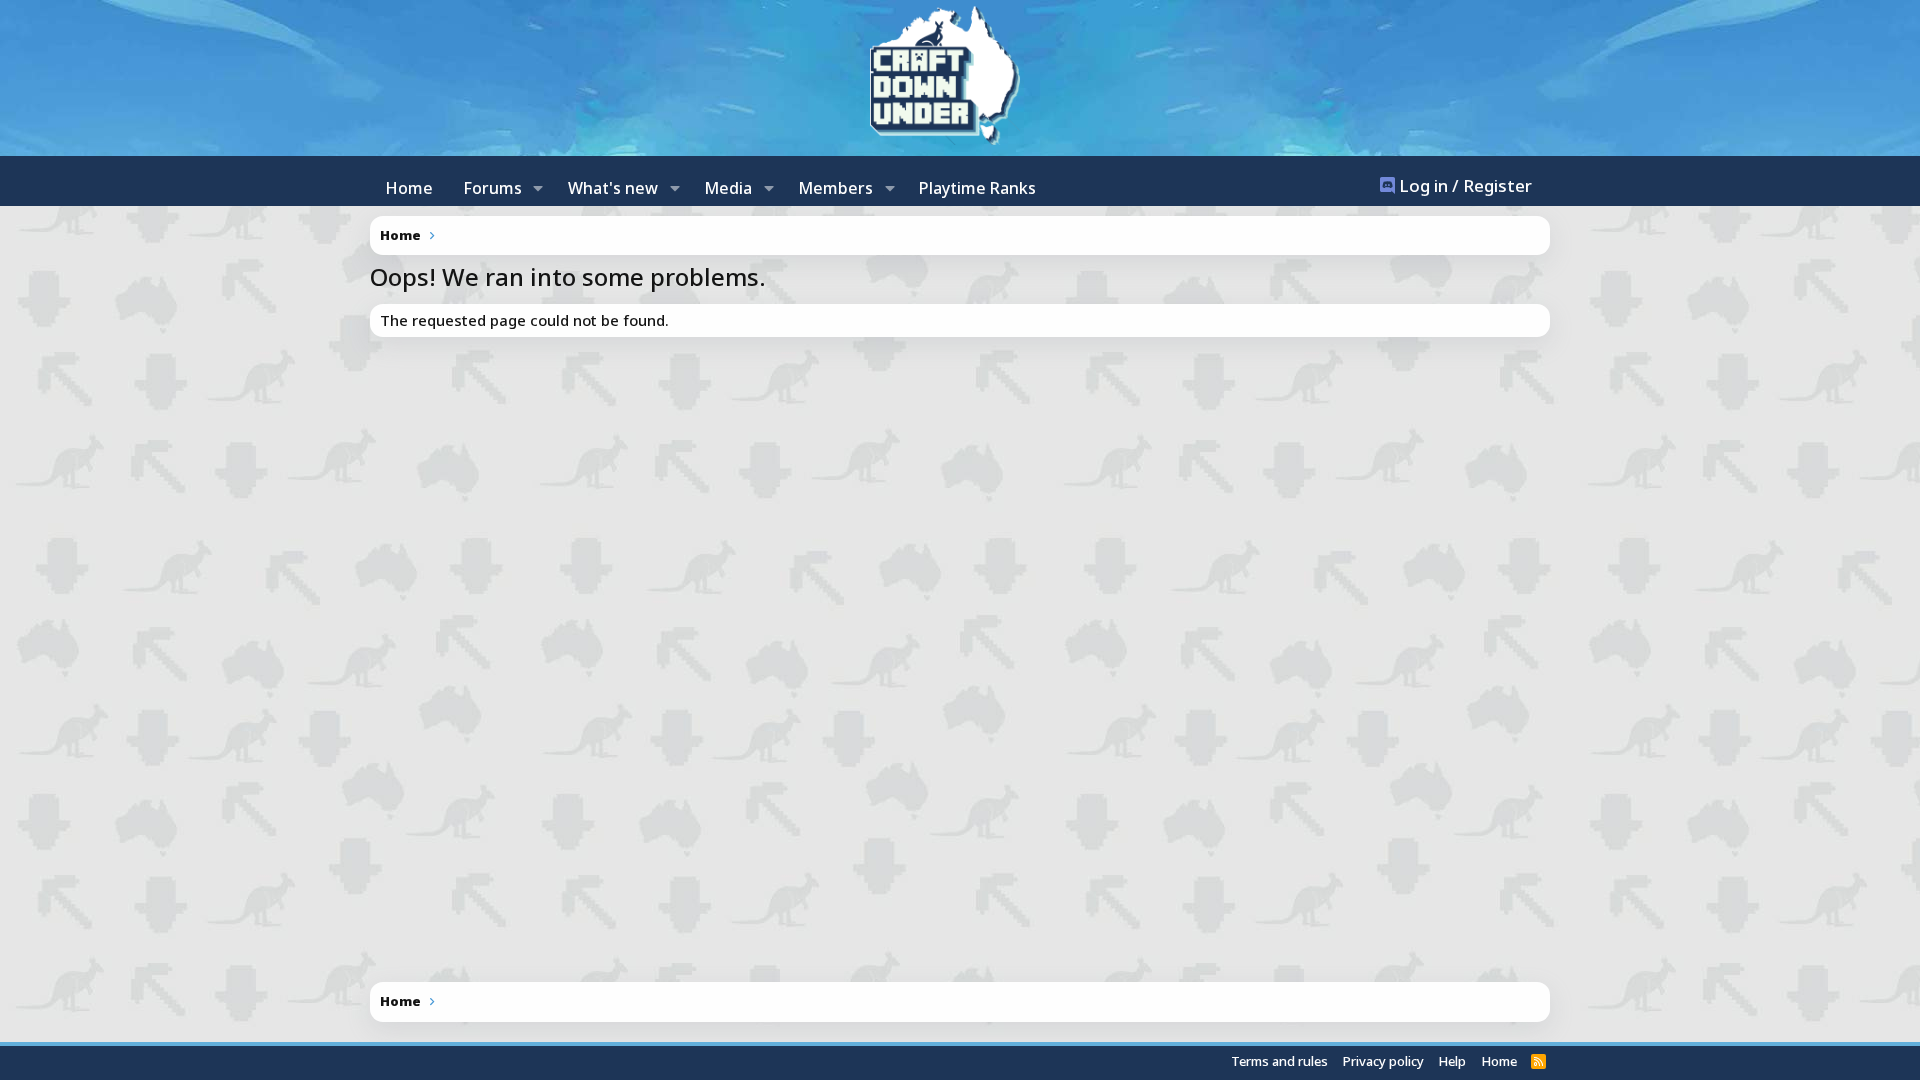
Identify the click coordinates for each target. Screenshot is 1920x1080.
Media (728, 188)
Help (1452, 1061)
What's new (613, 188)
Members (835, 188)
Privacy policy (1383, 1061)
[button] (538, 188)
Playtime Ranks (977, 188)
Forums (492, 188)
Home (409, 188)
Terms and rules (1279, 1061)
